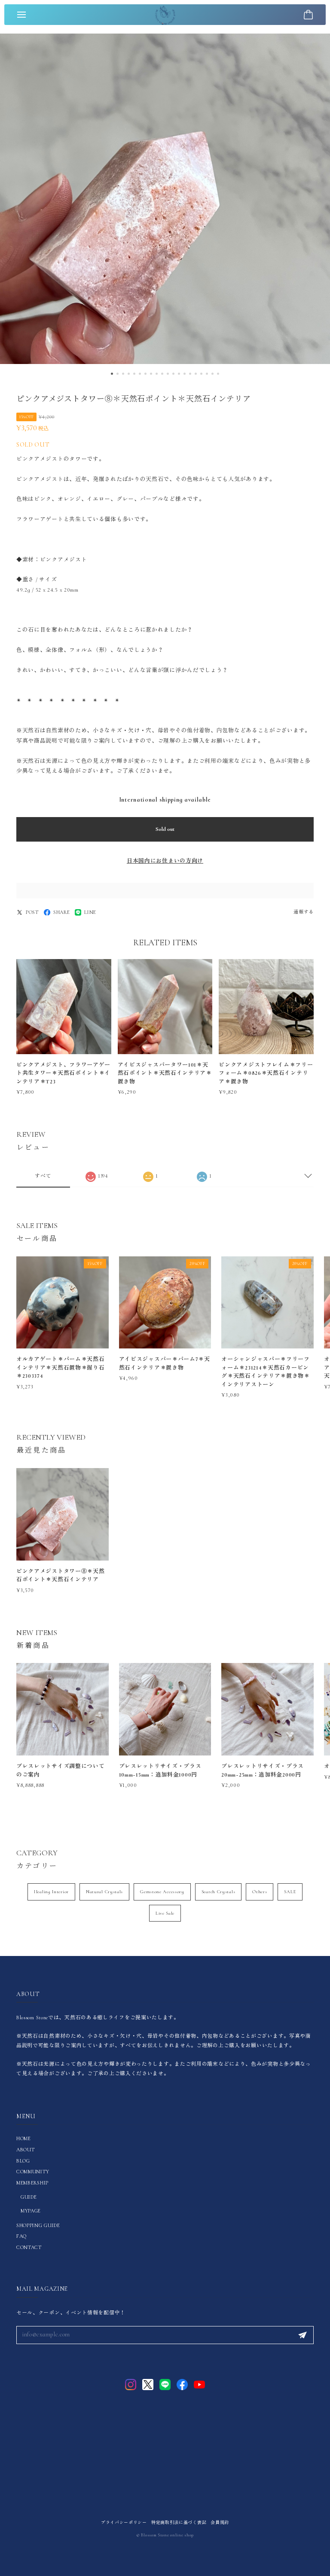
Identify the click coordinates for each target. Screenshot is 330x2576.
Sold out (165, 829)
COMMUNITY (33, 2172)
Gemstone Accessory (162, 1892)
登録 (302, 2335)
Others (260, 1892)
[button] (112, 374)
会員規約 (220, 2523)
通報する (304, 912)
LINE (90, 912)
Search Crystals (218, 1892)
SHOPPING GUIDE (38, 2225)
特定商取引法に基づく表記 (179, 2523)
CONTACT (29, 2247)
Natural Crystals (104, 1892)
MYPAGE (31, 2211)
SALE (290, 1892)
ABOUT (26, 2150)
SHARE (62, 912)
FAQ (21, 2236)
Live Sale (165, 1913)
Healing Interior (51, 1892)
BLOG (23, 2161)
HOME (24, 2138)
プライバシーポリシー (124, 2523)
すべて (43, 1176)
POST (32, 912)
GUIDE (29, 2197)
